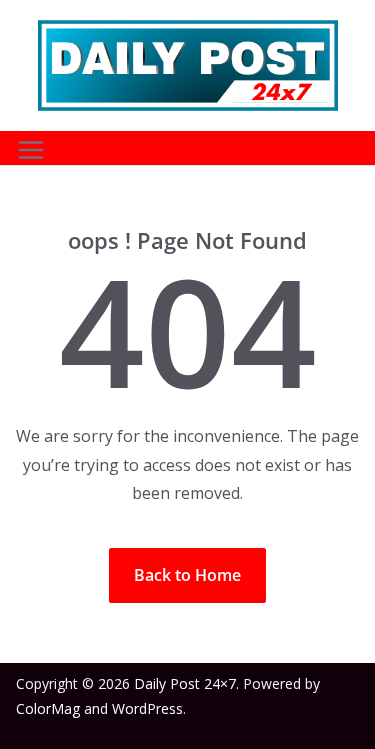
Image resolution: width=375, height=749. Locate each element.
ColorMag (48, 708)
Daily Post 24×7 (185, 683)
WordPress (147, 708)
